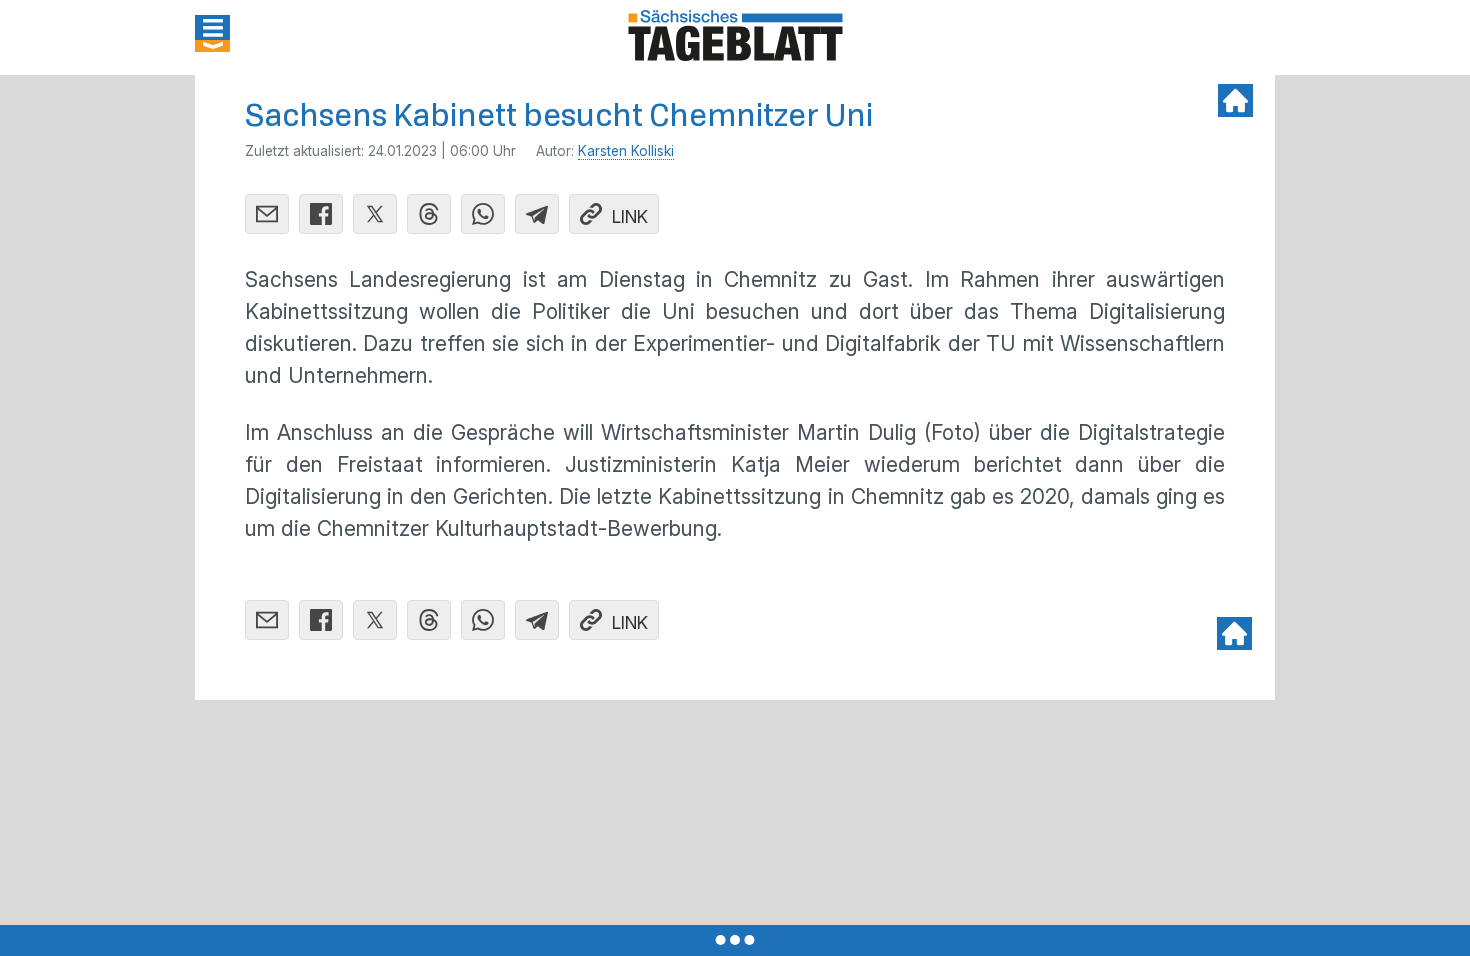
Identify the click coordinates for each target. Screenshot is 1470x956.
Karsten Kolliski (626, 151)
